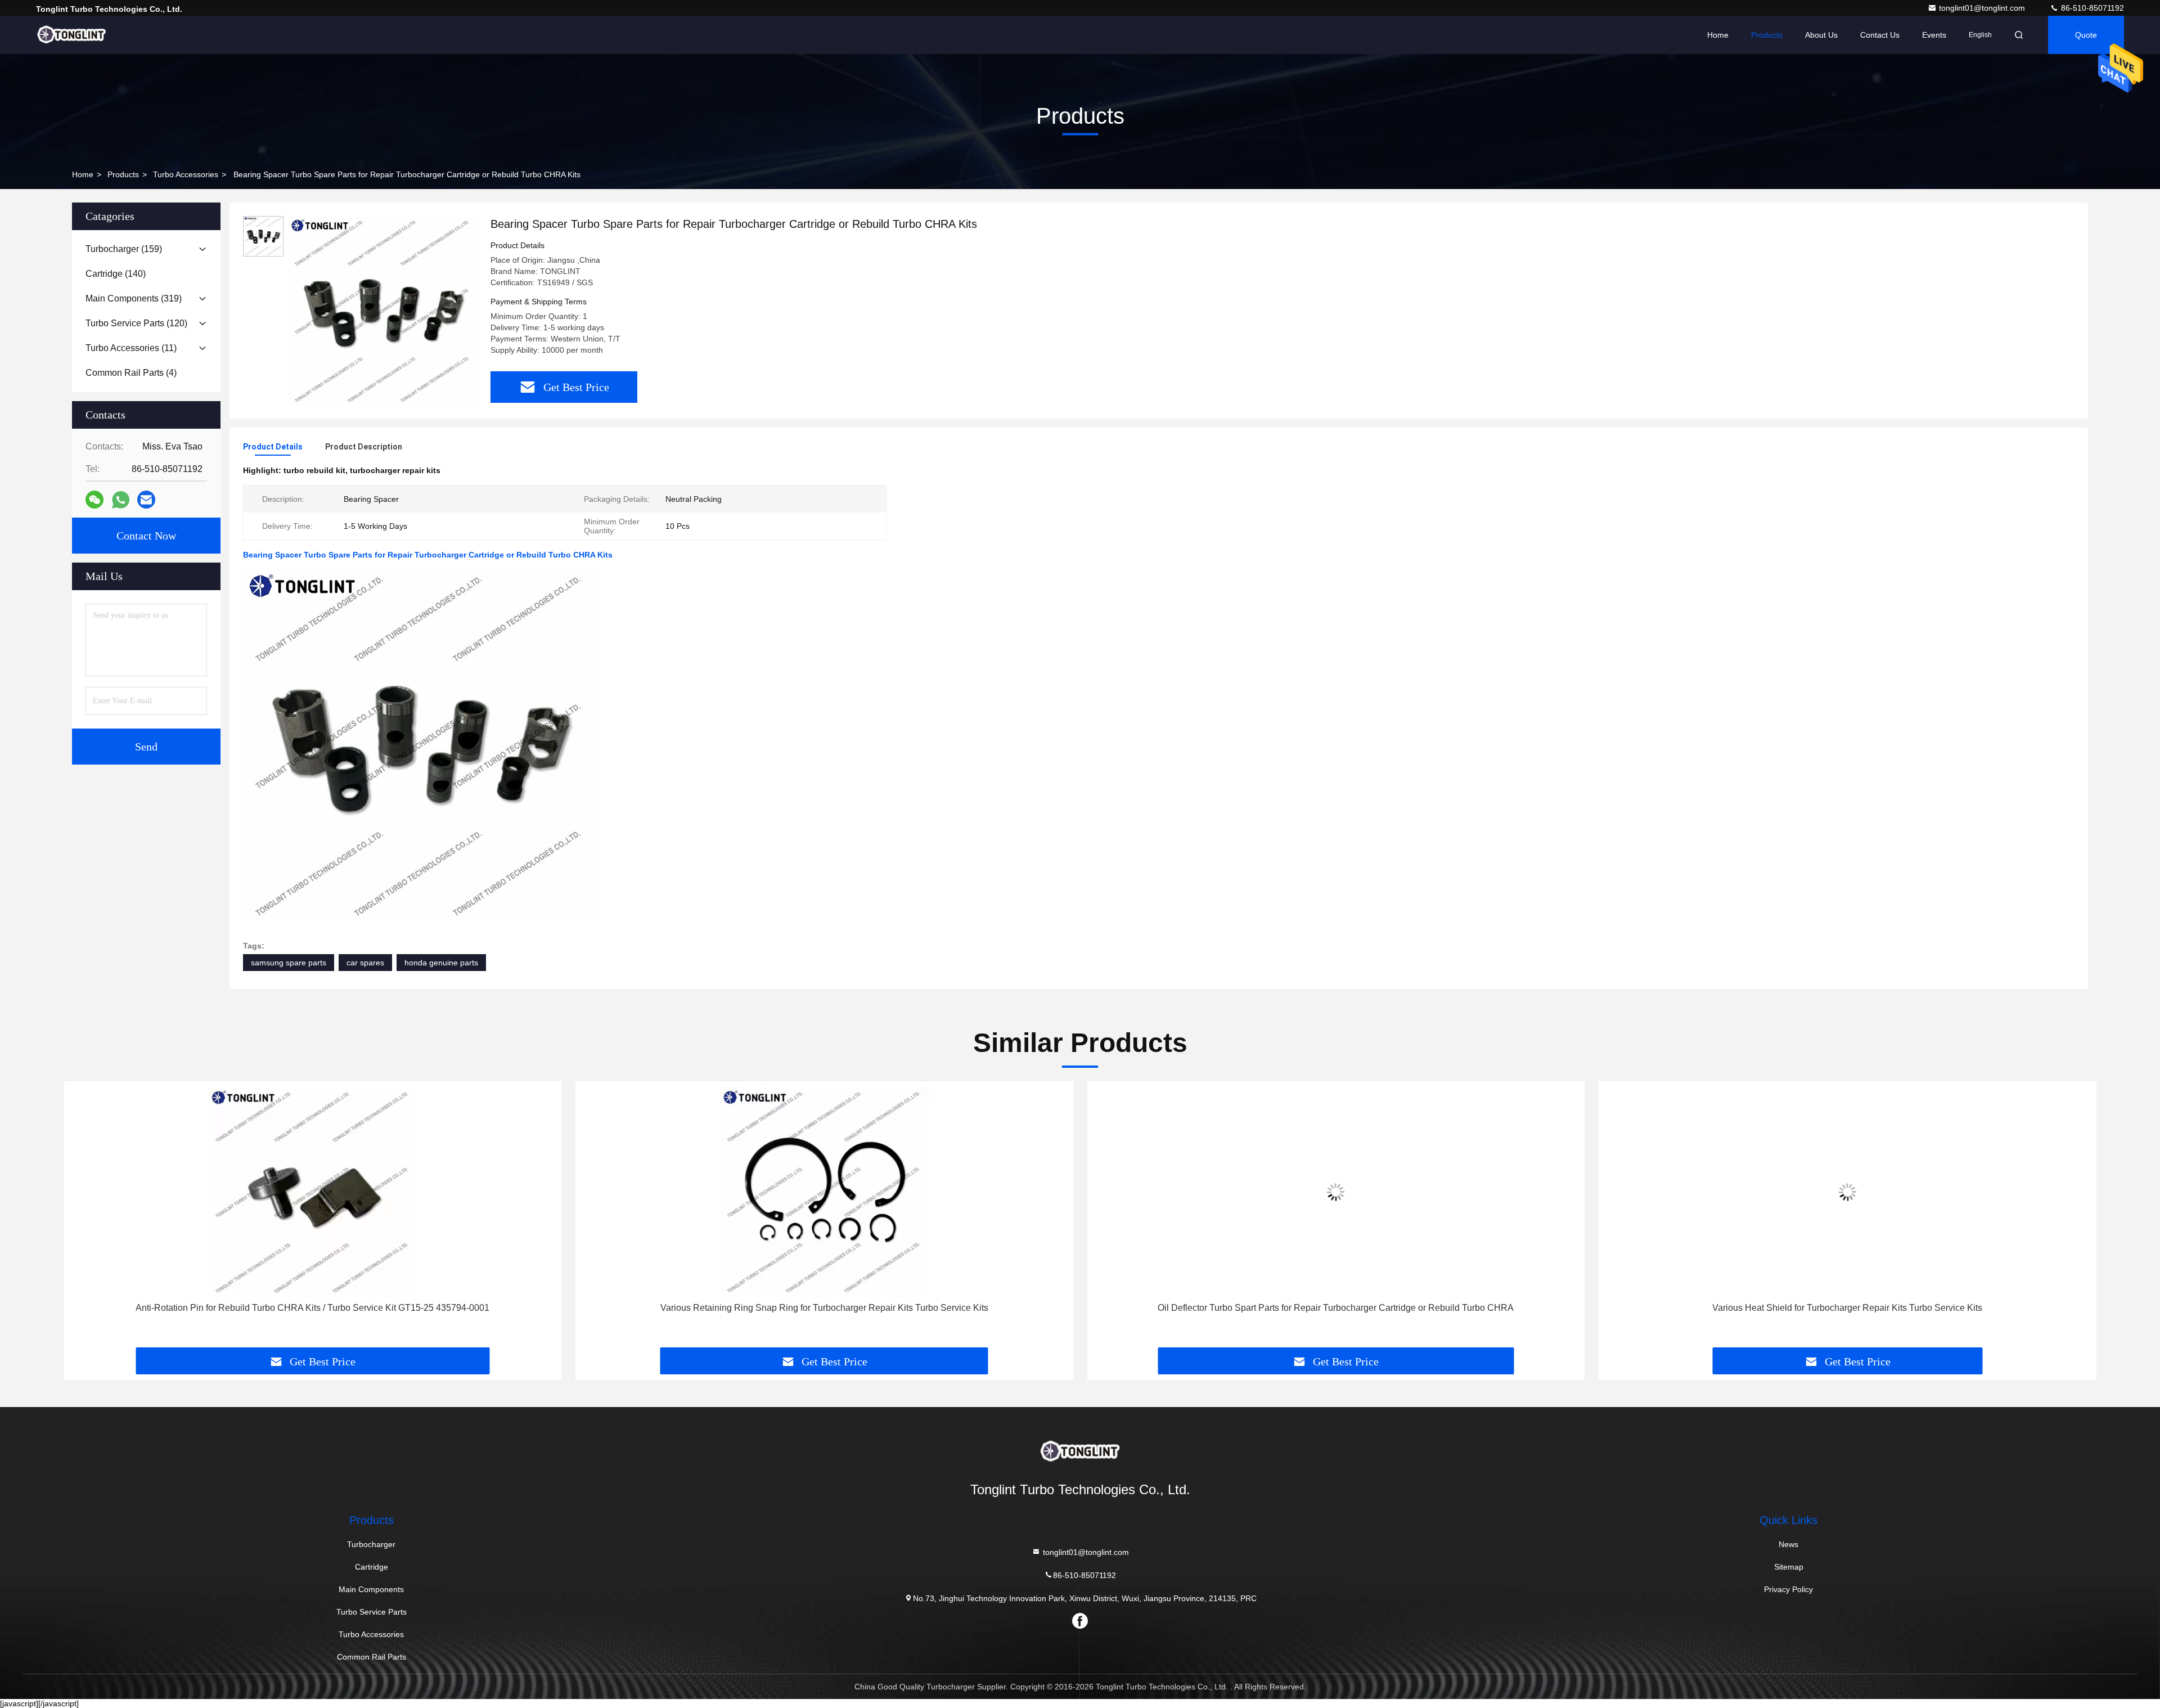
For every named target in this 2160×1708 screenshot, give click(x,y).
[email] (146, 500)
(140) (116, 274)
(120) (136, 323)
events (1934, 35)
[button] (84, 1219)
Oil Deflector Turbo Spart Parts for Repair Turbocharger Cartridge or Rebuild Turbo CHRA (1336, 1308)
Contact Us (1880, 35)
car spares (365, 963)
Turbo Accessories (186, 174)
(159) (124, 249)
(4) (131, 373)
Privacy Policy (1788, 1589)
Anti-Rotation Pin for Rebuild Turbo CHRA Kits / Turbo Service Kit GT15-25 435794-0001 (312, 1308)
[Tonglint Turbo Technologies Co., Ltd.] (71, 35)
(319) (134, 298)
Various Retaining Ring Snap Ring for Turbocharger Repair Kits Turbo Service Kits (824, 1308)
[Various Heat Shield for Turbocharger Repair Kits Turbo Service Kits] (1848, 1192)
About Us (1821, 35)
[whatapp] (121, 500)
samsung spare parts (289, 963)
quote (2086, 35)
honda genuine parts (441, 963)
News (1788, 1544)
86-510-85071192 (2091, 8)
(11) (131, 348)
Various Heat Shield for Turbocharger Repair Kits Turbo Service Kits (1847, 1308)
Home (1718, 35)
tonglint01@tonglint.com (1983, 8)
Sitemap (1789, 1567)
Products (1767, 35)
